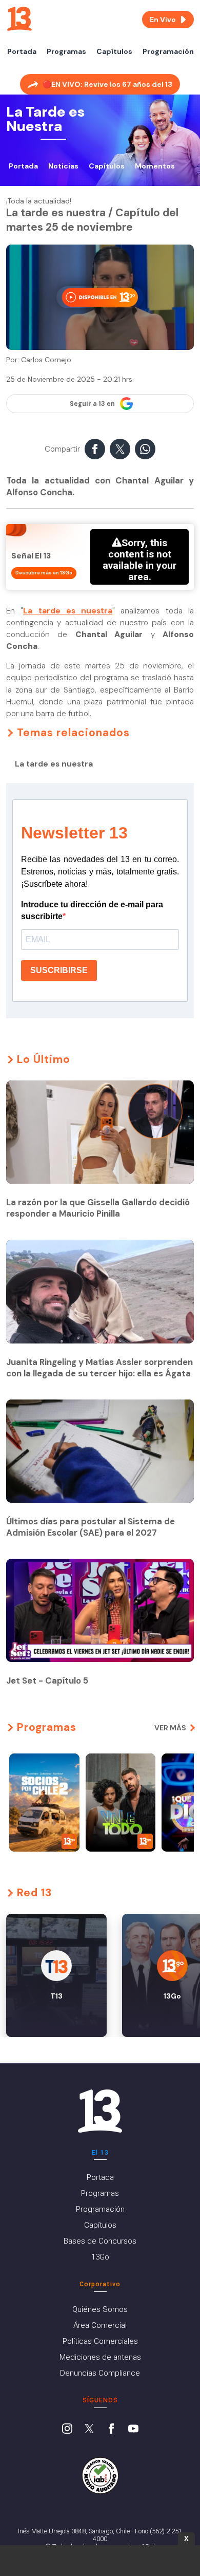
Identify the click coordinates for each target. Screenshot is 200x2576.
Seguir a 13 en (92, 404)
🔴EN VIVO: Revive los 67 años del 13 (107, 84)
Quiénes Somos (100, 2309)
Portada (22, 51)
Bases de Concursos (100, 2241)
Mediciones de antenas (100, 2357)
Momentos (155, 166)
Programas (66, 51)
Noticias (63, 166)
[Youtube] (133, 2430)
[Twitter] (89, 2430)
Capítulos (114, 51)
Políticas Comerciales (100, 2341)
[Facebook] (111, 2430)
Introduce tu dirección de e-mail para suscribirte (92, 910)
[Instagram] (67, 2430)
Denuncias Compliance (100, 2373)
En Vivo (163, 20)
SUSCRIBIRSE (59, 970)
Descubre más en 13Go (44, 573)
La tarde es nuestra (68, 611)
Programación (168, 51)
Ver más (170, 1728)
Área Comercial (100, 2325)
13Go (100, 2257)
